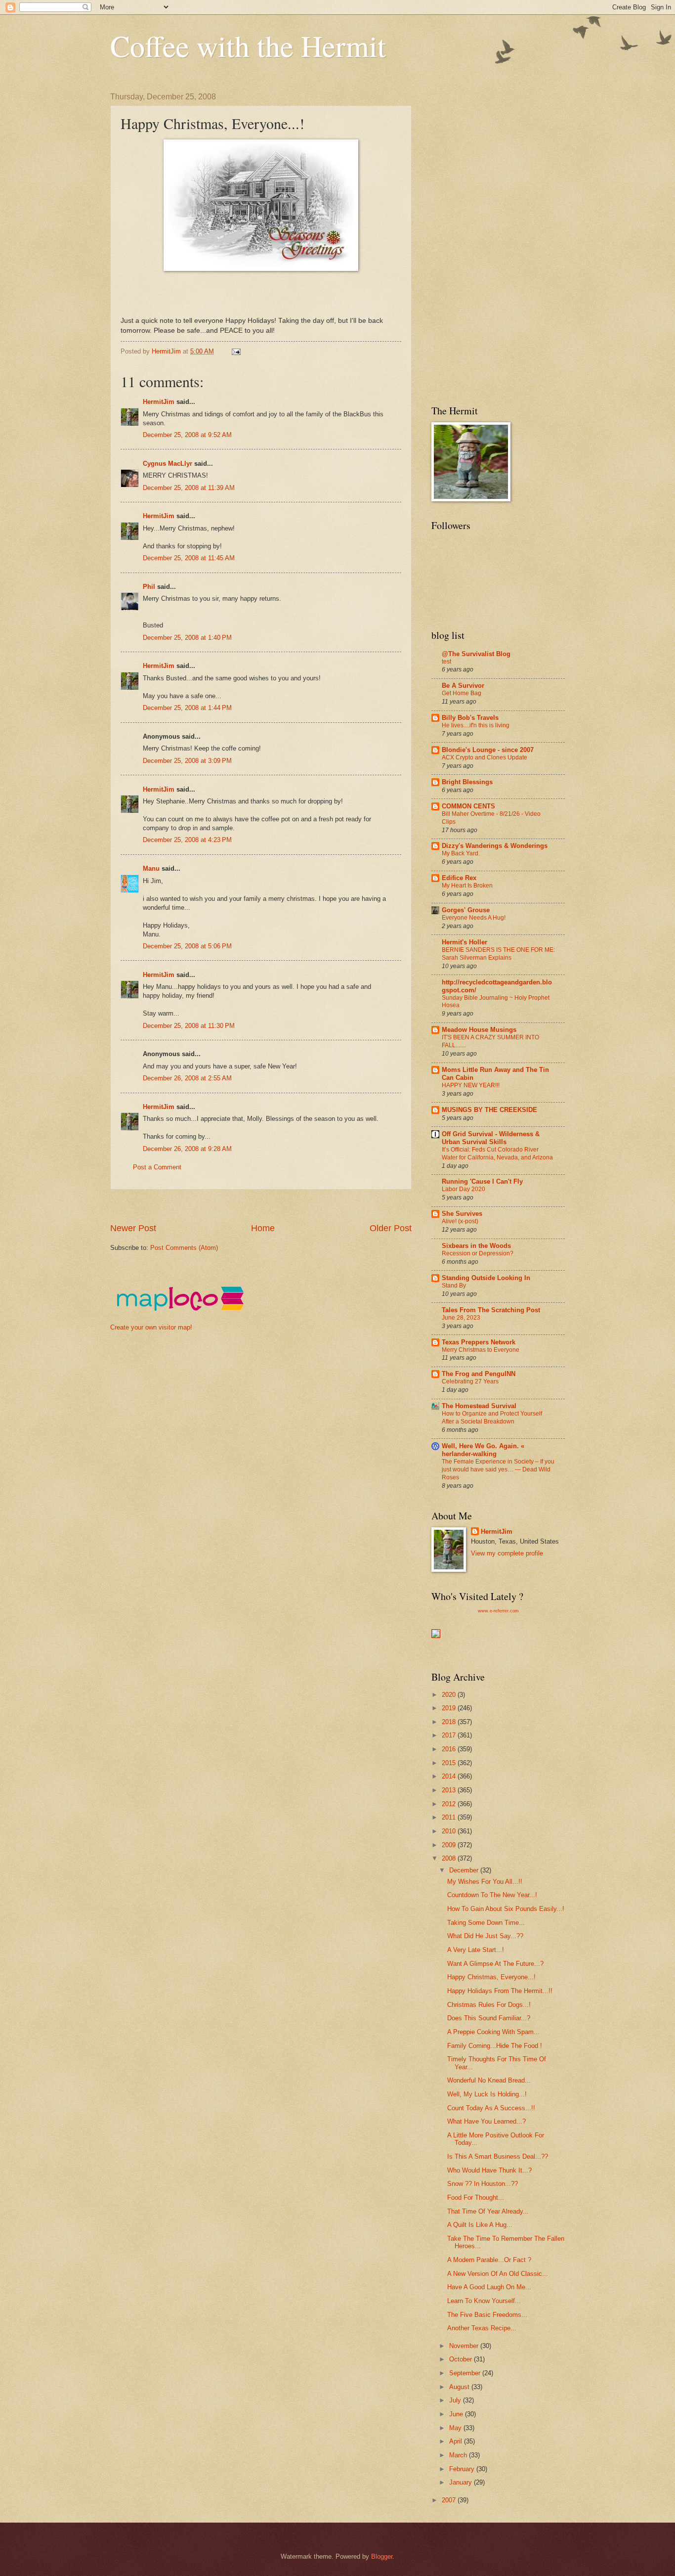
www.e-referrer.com (498, 1611)
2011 (450, 1817)
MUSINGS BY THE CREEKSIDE (489, 1110)
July (456, 2400)
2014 (450, 1776)
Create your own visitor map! (151, 1327)
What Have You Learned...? (486, 2121)
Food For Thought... (476, 2198)
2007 (450, 2500)
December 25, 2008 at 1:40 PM (187, 638)
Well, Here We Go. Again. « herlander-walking (483, 1450)
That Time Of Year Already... (488, 2211)
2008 (450, 1858)
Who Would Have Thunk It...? (489, 2170)
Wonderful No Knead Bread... (489, 2080)
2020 (450, 1695)
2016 (450, 1749)
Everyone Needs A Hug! (474, 918)
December (465, 1870)
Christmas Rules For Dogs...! (489, 2005)
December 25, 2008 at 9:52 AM (187, 435)
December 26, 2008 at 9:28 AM (187, 1149)
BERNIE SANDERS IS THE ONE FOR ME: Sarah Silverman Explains (498, 954)
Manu (151, 868)
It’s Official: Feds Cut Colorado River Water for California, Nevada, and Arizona (497, 1154)
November (465, 2346)
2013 (450, 1790)
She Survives (462, 1214)
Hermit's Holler (464, 942)
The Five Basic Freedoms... (487, 2315)
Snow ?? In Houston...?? (483, 2184)
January (462, 2482)
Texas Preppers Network (479, 1342)
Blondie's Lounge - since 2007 (488, 750)
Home (263, 1228)
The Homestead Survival (479, 1406)
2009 (450, 1845)
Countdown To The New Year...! (492, 1895)
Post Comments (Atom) (184, 1248)
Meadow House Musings (479, 1030)
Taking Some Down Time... (486, 1923)
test (446, 662)
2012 (450, 1804)
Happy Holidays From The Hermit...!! (500, 1991)
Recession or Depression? (478, 1253)
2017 (450, 1735)
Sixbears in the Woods (476, 1246)
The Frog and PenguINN (479, 1374)
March (459, 2455)
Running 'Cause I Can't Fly (482, 1181)
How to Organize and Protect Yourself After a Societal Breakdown (492, 1418)
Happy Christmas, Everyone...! (491, 1977)
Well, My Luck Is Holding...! (487, 2094)
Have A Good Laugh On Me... (489, 2287)
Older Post (391, 1228)
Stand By (454, 1286)
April (457, 2441)
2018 (450, 1722)
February (463, 2469)
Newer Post (133, 1228)
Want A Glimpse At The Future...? (495, 1964)
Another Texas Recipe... (482, 2328)
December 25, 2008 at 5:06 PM (187, 946)
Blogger (382, 2556)
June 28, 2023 (461, 1318)
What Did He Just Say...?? (485, 1936)
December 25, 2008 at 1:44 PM (187, 708)
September (466, 2373)
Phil (149, 587)
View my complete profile (507, 1553)
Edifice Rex (459, 878)
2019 (450, 1708)
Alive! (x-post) (460, 1221)
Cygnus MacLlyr (168, 464)
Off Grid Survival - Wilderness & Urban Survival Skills (491, 1138)
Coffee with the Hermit (248, 45)
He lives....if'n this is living (476, 725)
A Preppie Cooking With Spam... (493, 2032)
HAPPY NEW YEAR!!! (471, 1085)
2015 (450, 1763)
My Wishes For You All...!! (485, 1882)
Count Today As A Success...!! (491, 2108)
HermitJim (159, 402)
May (456, 2428)
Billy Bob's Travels (470, 718)
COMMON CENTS (468, 806)
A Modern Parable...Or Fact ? (489, 2260)
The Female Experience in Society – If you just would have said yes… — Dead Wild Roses (498, 1469)
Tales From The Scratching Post (491, 1310)
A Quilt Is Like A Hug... (480, 2225)
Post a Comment (157, 1167)
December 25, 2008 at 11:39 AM (189, 488)
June (457, 2414)
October (462, 2359)
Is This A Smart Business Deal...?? (498, 2156)
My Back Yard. (461, 853)
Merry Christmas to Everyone (481, 1350)
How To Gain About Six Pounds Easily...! (506, 1909)
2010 (450, 1831)
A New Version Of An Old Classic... (498, 2274)
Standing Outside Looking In (486, 1278)
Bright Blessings (467, 782)
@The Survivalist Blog (476, 654)
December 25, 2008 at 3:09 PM (187, 761)
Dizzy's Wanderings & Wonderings (495, 846)
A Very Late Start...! (476, 1950)
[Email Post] (236, 351)
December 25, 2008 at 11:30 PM (189, 1026)
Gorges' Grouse (466, 910)
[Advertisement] (290, 1206)
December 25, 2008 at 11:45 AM (189, 558)
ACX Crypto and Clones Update (485, 757)
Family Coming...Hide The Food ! (495, 2046)
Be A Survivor (463, 686)
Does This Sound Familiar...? (489, 2018)
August (460, 2387)
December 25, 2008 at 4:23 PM (187, 840)
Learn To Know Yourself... (484, 2301)
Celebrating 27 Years (470, 1381)
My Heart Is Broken (467, 886)
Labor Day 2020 (464, 1189)
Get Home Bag (462, 693)
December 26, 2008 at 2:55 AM (187, 1078)
